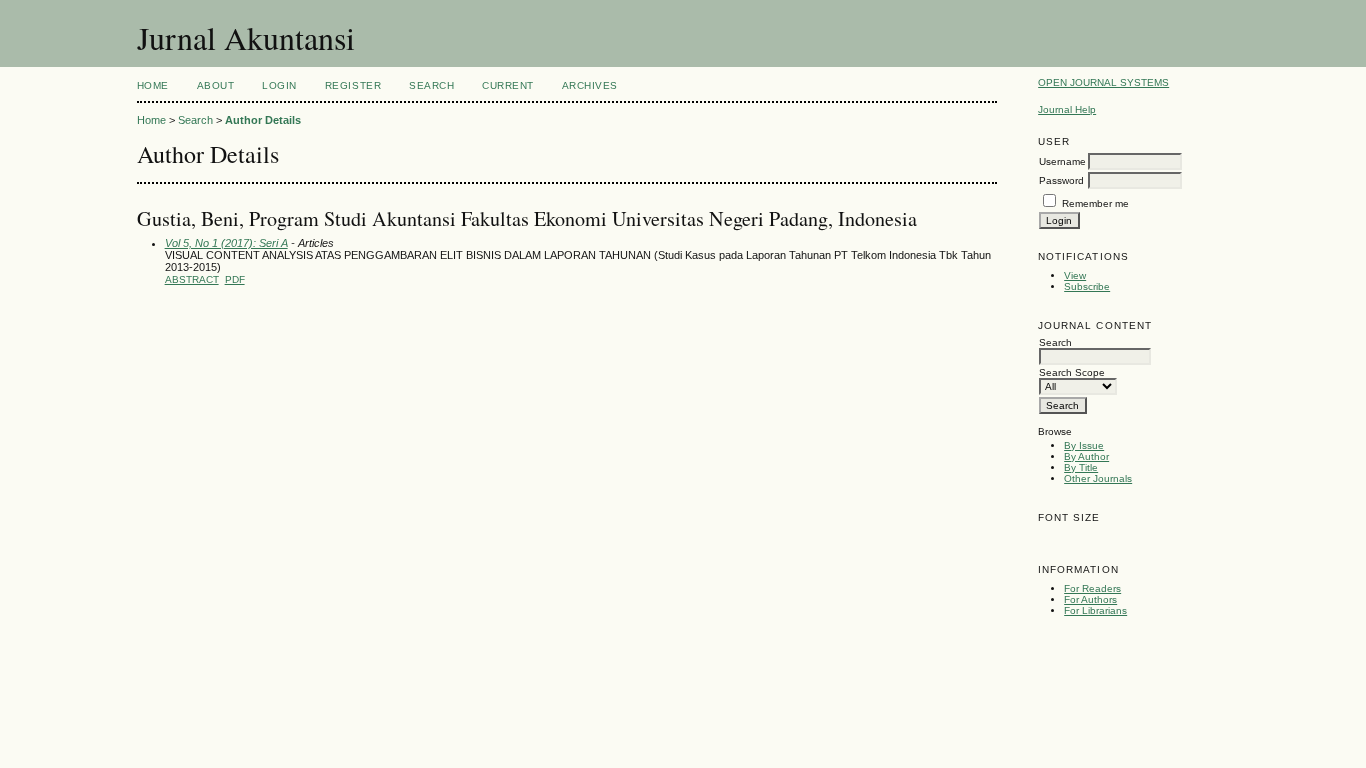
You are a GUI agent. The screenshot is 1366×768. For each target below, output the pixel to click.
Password (1061, 180)
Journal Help (1067, 109)
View (1075, 275)
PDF (235, 279)
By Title (1081, 467)
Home (153, 85)
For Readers (1092, 588)
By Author (1086, 456)
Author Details (263, 120)
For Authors (1090, 599)
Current (508, 85)
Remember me (1095, 203)
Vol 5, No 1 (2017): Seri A (226, 243)
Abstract (192, 279)
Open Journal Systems (1103, 82)
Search (431, 85)
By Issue (1084, 445)
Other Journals (1098, 478)
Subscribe (1087, 286)
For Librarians (1095, 610)
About (216, 85)
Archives (590, 85)
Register (353, 85)
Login (279, 85)
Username (1062, 161)
